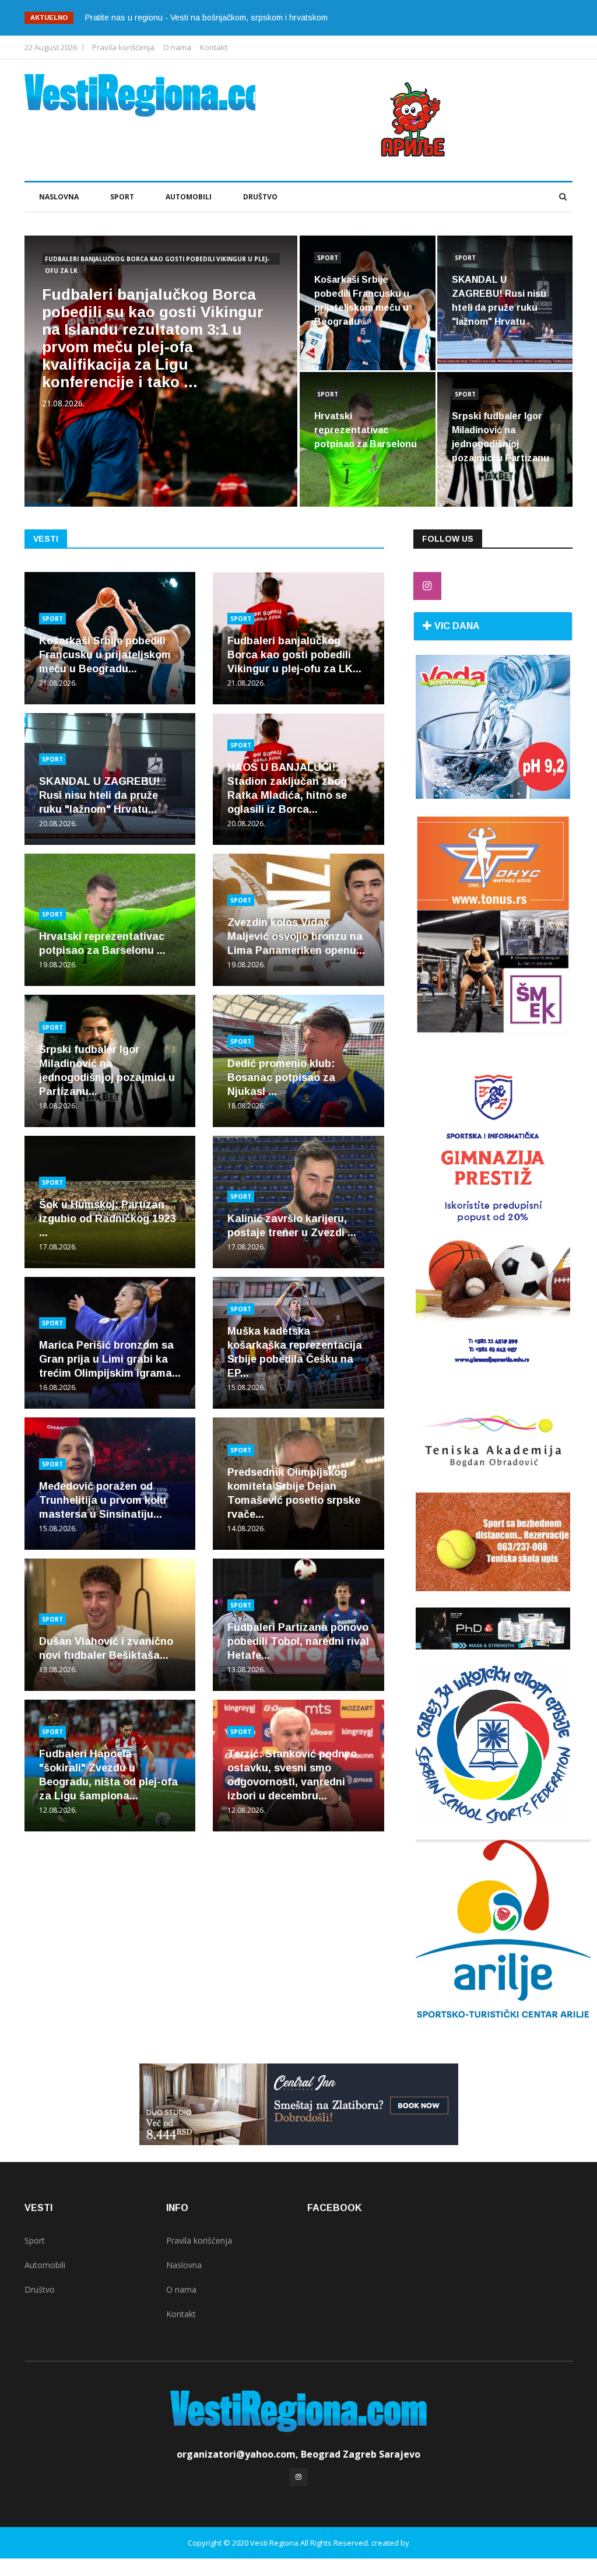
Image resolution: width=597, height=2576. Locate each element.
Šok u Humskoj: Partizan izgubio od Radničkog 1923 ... (107, 1219)
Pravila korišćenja (123, 47)
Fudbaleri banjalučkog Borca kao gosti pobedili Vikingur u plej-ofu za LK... (294, 655)
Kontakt (214, 47)
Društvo (260, 197)
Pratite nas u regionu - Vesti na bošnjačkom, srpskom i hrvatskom (206, 17)
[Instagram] (427, 586)
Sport (122, 197)
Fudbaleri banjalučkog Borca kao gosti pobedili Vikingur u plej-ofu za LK (157, 260)
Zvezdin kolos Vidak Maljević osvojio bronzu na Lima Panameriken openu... (296, 936)
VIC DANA (456, 626)
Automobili (189, 197)
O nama (177, 47)
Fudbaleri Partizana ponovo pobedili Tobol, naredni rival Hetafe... (298, 1641)
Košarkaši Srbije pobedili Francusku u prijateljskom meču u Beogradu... (105, 655)
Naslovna (59, 197)
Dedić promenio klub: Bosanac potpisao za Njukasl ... (281, 1078)
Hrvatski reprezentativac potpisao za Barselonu (366, 430)
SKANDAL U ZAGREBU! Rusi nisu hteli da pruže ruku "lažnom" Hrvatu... (99, 795)
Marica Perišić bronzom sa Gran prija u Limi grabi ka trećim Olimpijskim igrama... (110, 1359)
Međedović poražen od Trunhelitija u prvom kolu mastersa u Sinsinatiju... (103, 1500)
